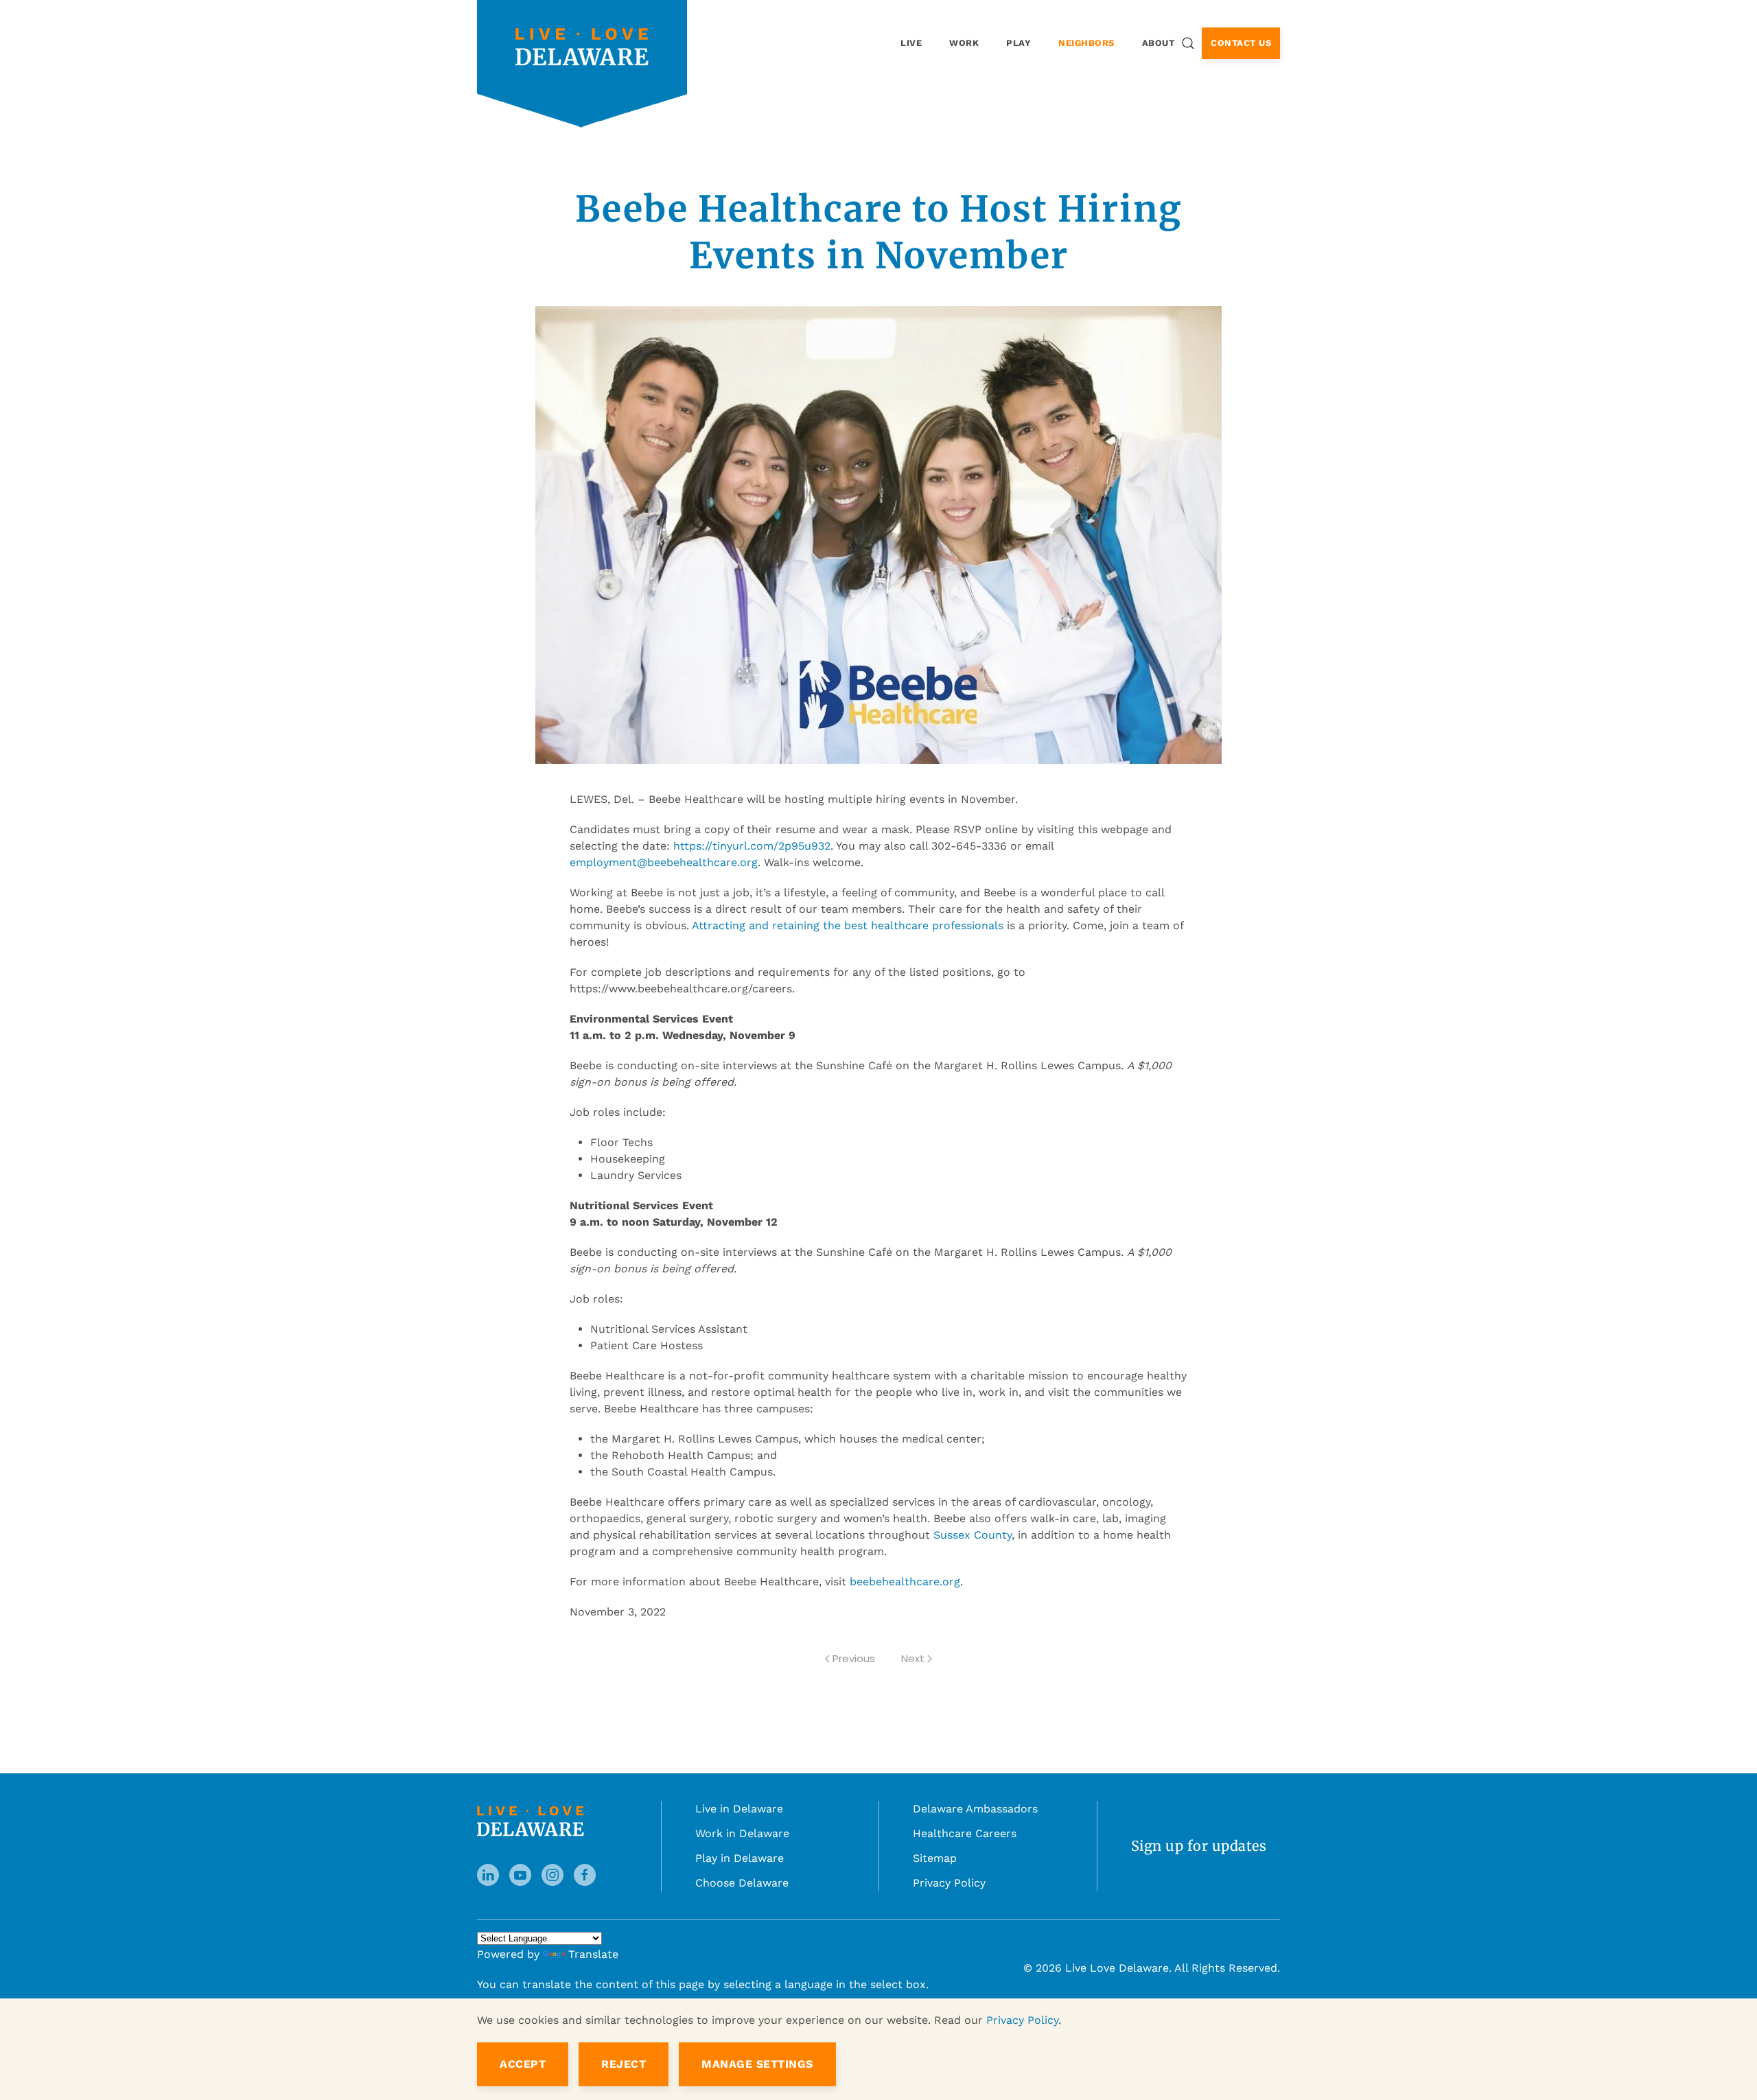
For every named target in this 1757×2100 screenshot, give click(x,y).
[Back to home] (582, 46)
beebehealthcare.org (905, 1582)
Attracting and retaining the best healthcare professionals (848, 925)
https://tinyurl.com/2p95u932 (752, 846)
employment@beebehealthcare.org (664, 862)
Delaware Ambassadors (975, 1809)
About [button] (1159, 43)
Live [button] (911, 43)
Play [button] (1019, 43)
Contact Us (1241, 43)
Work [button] (964, 43)
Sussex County (973, 1535)
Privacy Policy (949, 1883)
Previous (854, 1658)
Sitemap (935, 1858)
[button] (1188, 43)
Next (913, 1658)
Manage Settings (757, 2064)
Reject (624, 2064)
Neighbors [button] (1086, 43)
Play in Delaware (740, 1858)
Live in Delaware (739, 1809)
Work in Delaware (742, 1833)
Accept (523, 2064)
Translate (593, 1954)
